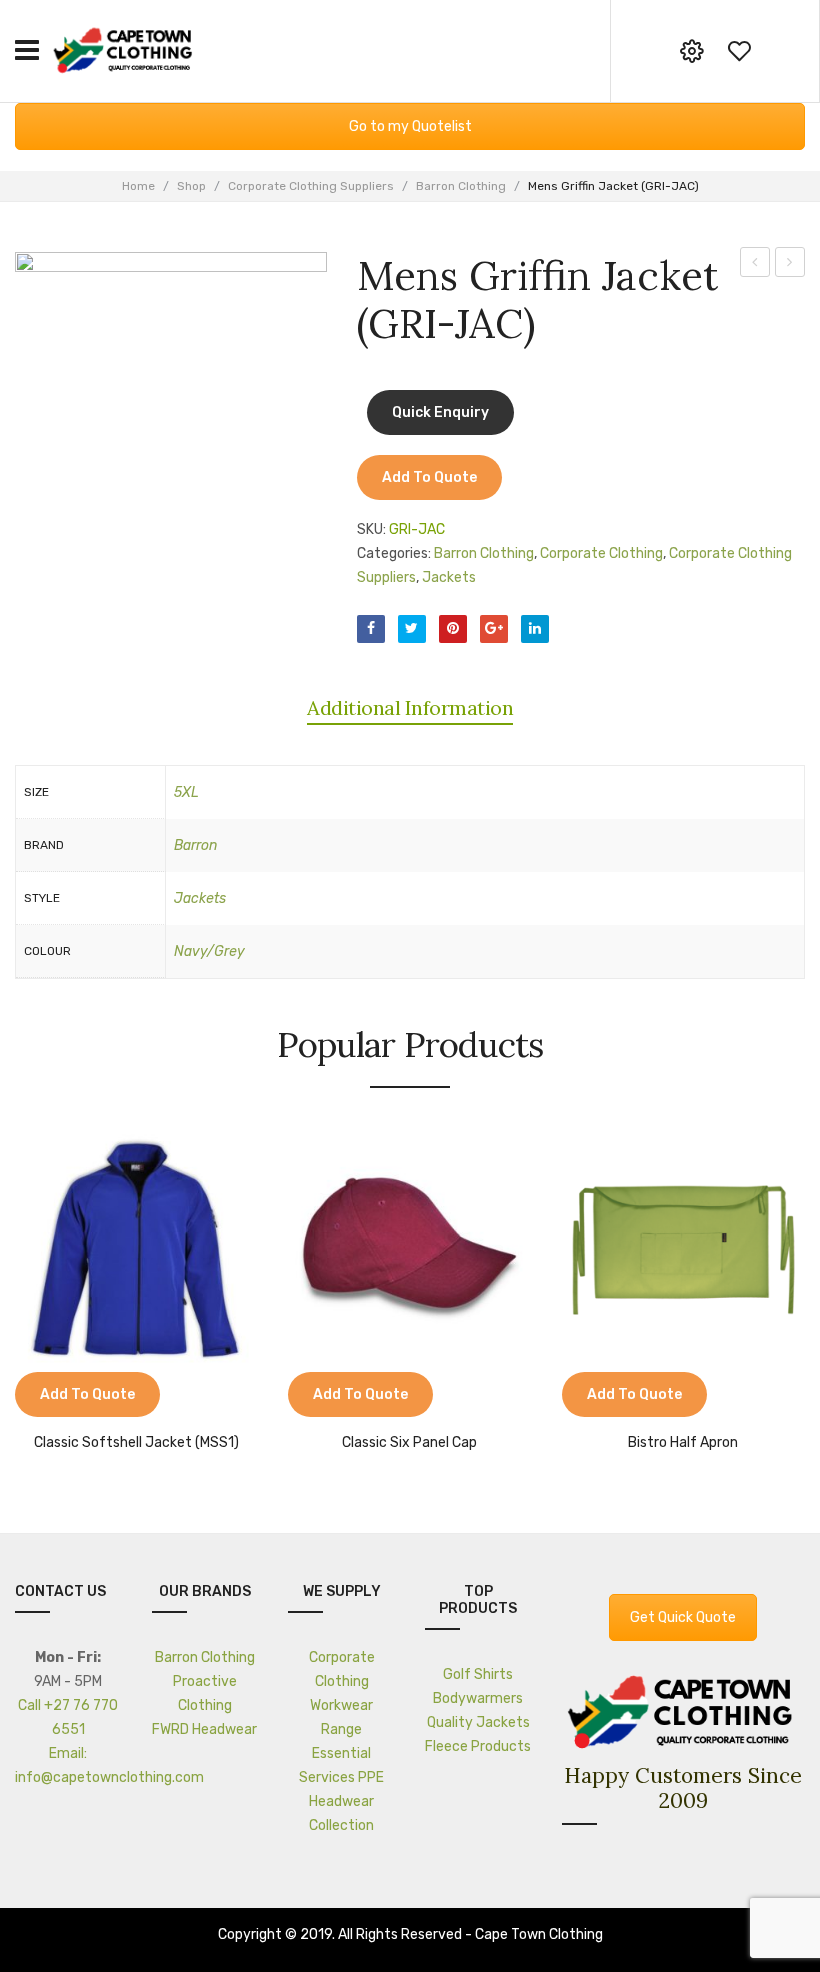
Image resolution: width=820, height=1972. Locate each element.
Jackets (449, 577)
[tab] (410, 708)
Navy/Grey (209, 951)
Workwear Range (341, 1717)
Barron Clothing (461, 186)
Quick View (90, 1397)
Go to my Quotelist (410, 126)
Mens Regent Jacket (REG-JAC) (755, 265)
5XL (186, 792)
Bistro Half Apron (683, 1443)
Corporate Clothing (601, 553)
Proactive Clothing (205, 1693)
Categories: (394, 553)
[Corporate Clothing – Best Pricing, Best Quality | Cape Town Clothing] (125, 49)
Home (138, 186)
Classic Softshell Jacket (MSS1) (136, 1443)
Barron (195, 845)
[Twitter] (412, 629)
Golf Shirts (478, 1674)
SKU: (371, 529)
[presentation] (18, 1291)
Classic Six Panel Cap (409, 1443)
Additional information (410, 707)
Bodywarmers (478, 1698)
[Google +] (494, 629)
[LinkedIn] (535, 629)
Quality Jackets (478, 1722)
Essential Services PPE (341, 1765)
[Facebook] (371, 629)
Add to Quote (429, 477)
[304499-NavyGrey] (171, 408)
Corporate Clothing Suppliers (311, 186)
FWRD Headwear (204, 1729)
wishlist (739, 51)
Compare (40, 1397)
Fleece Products (478, 1746)
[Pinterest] (453, 629)
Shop (191, 186)
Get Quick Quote (683, 1617)
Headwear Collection (341, 1813)
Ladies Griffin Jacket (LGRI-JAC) (790, 265)
